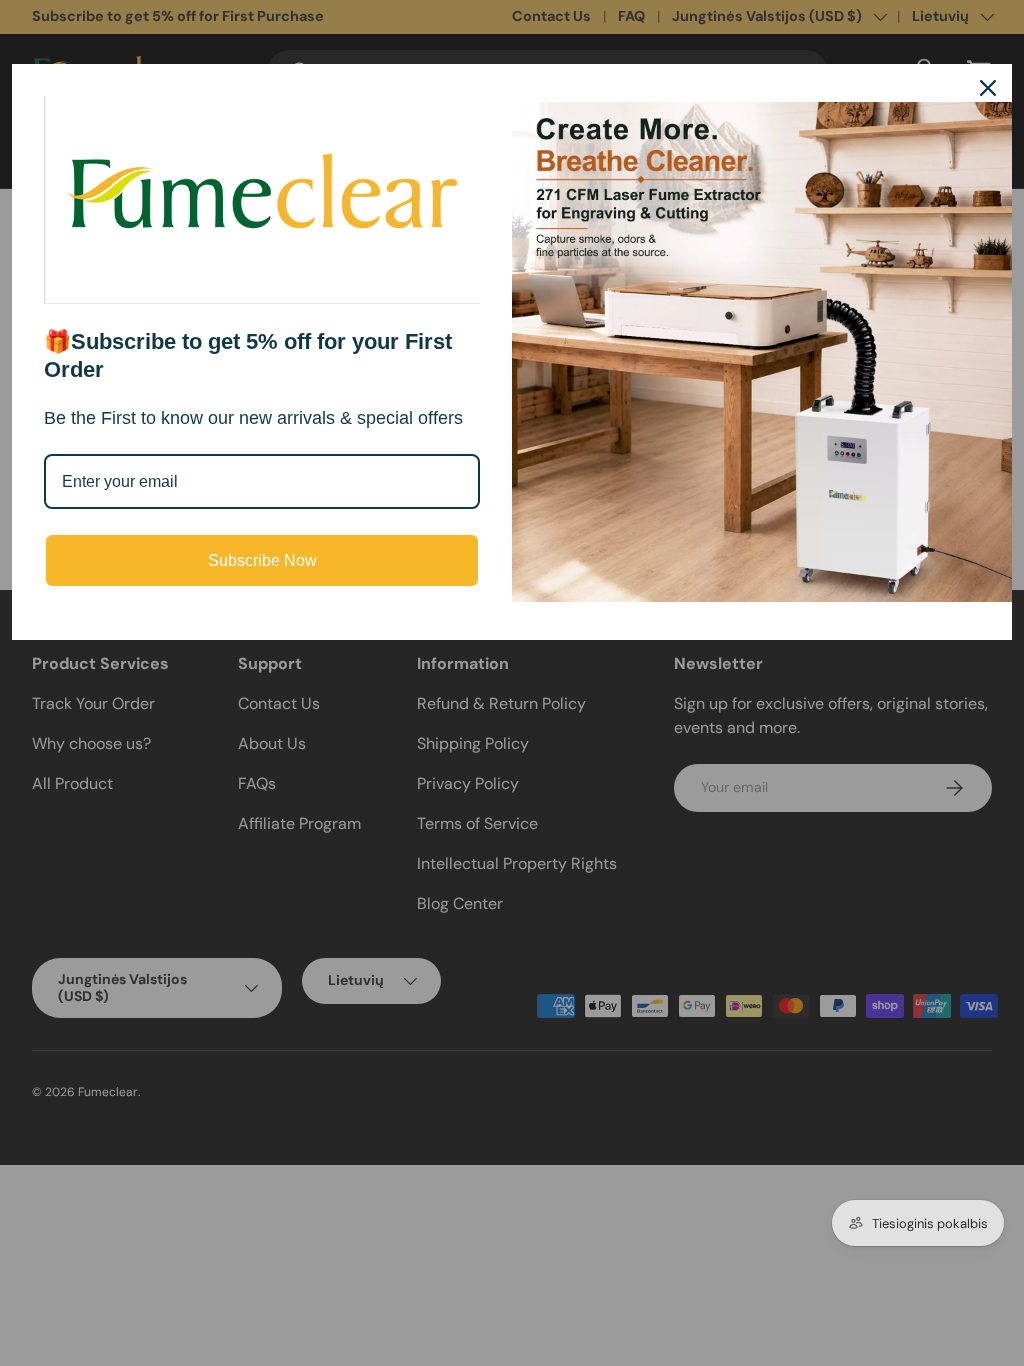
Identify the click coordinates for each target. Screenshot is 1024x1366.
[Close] (988, 88)
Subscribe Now (262, 560)
